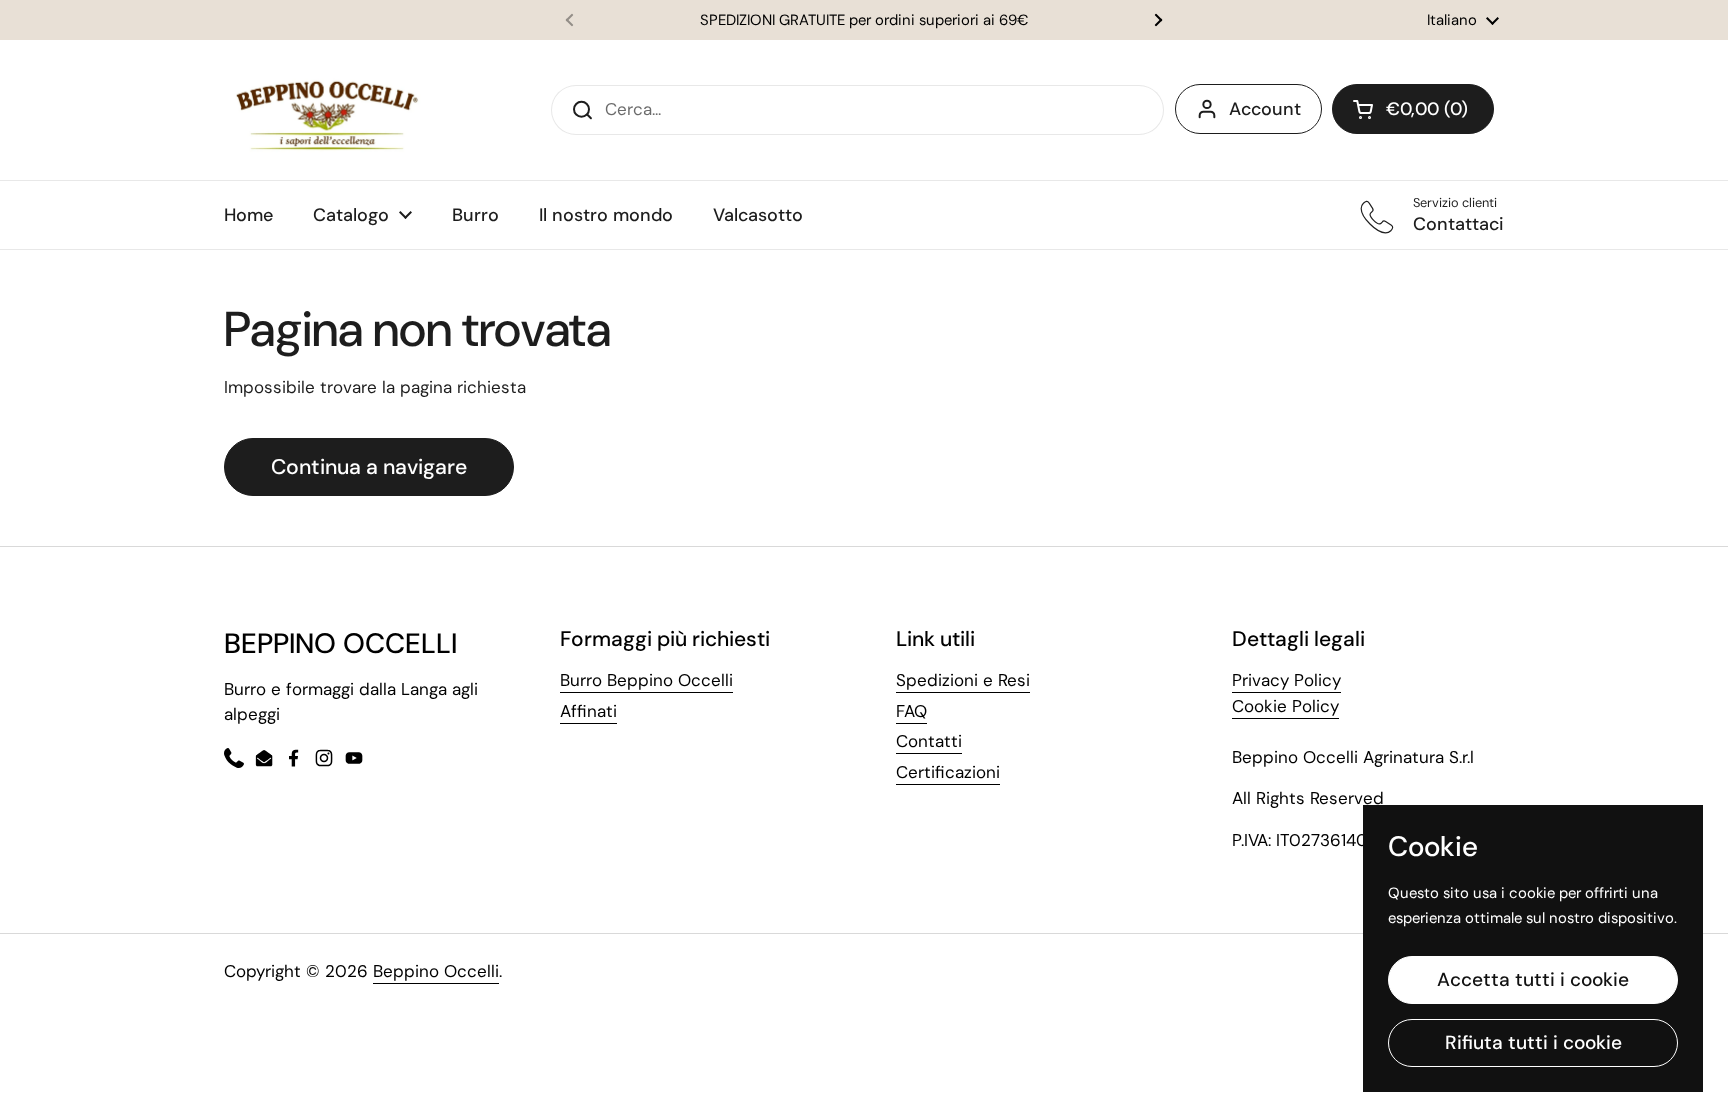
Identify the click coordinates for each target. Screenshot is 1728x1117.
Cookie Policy (1285, 706)
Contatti (929, 741)
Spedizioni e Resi (963, 680)
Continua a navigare (369, 467)
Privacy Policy (1286, 680)
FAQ (911, 711)
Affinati (588, 711)
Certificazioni (948, 772)
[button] (1413, 109)
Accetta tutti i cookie (1533, 979)
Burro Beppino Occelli (646, 680)
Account (1265, 109)
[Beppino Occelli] (327, 110)
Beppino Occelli (436, 971)
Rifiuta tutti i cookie (1533, 1042)
